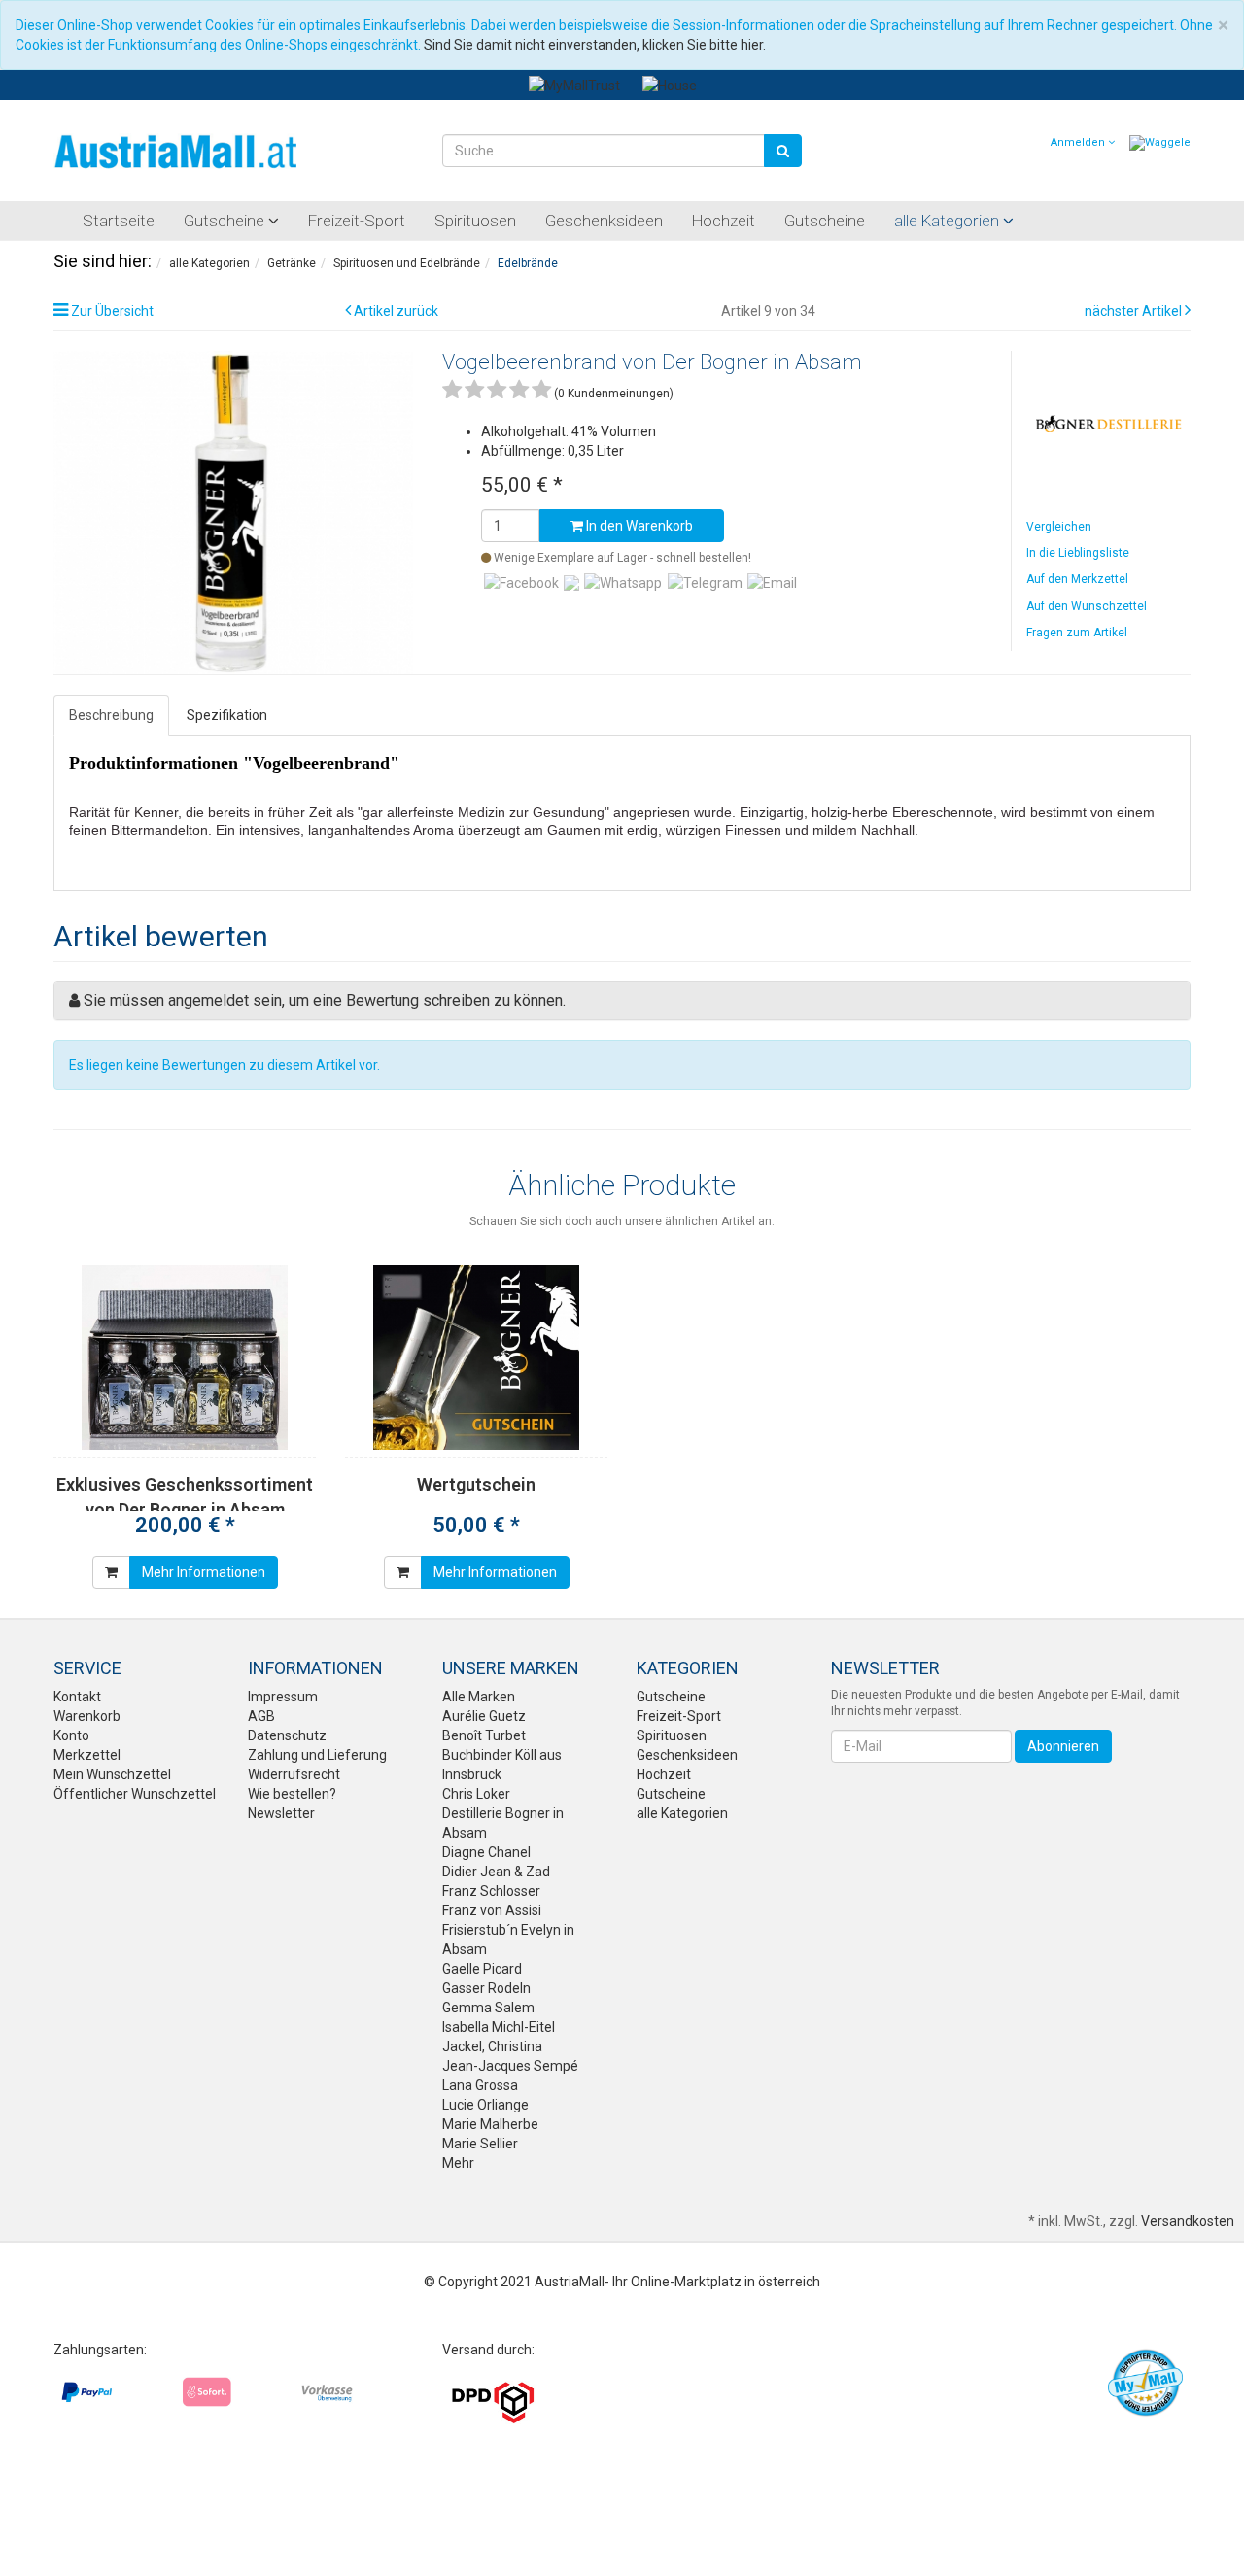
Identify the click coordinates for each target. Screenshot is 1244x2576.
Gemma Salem (488, 2008)
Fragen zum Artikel (1077, 633)
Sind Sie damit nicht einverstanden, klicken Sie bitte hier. (595, 45)
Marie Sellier (480, 2144)
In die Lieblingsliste (1078, 553)
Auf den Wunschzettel (1087, 606)
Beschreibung (111, 715)
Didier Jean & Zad (496, 1872)
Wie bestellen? (292, 1794)
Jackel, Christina (492, 2046)
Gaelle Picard (482, 1969)
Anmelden (1079, 142)
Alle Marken (479, 1697)
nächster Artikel (1135, 311)
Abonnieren (1063, 1746)
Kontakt (77, 1697)
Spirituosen (475, 221)
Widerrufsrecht (294, 1774)
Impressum (283, 1697)
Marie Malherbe (490, 2124)
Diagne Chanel (486, 1852)
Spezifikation (227, 715)
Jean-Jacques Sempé (510, 2066)
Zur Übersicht (112, 311)
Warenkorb (87, 1716)
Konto (71, 1735)
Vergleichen (1059, 527)
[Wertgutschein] (476, 1357)
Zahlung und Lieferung (317, 1755)
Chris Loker (476, 1794)
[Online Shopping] (175, 150)
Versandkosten (1188, 2221)
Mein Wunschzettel (112, 1774)
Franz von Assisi (492, 1910)
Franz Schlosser (491, 1891)
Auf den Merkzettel (1077, 579)
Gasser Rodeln (486, 1988)
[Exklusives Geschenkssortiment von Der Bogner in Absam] (185, 1357)
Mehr (458, 2163)
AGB (261, 1716)
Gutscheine (226, 221)
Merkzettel (87, 1755)
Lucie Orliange (485, 2105)
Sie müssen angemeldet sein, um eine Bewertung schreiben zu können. (325, 1000)
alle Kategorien (949, 221)
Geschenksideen (604, 221)
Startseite (119, 221)
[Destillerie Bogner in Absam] (1109, 423)
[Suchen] (783, 151)
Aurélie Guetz (484, 1716)
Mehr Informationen (204, 1572)
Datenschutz (287, 1735)
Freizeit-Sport (357, 221)
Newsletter (281, 1813)
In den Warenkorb (638, 526)
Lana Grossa (480, 2085)
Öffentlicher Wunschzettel (135, 1794)
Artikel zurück (396, 311)
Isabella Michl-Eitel (499, 2027)
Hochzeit (724, 221)
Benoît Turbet (484, 1735)
